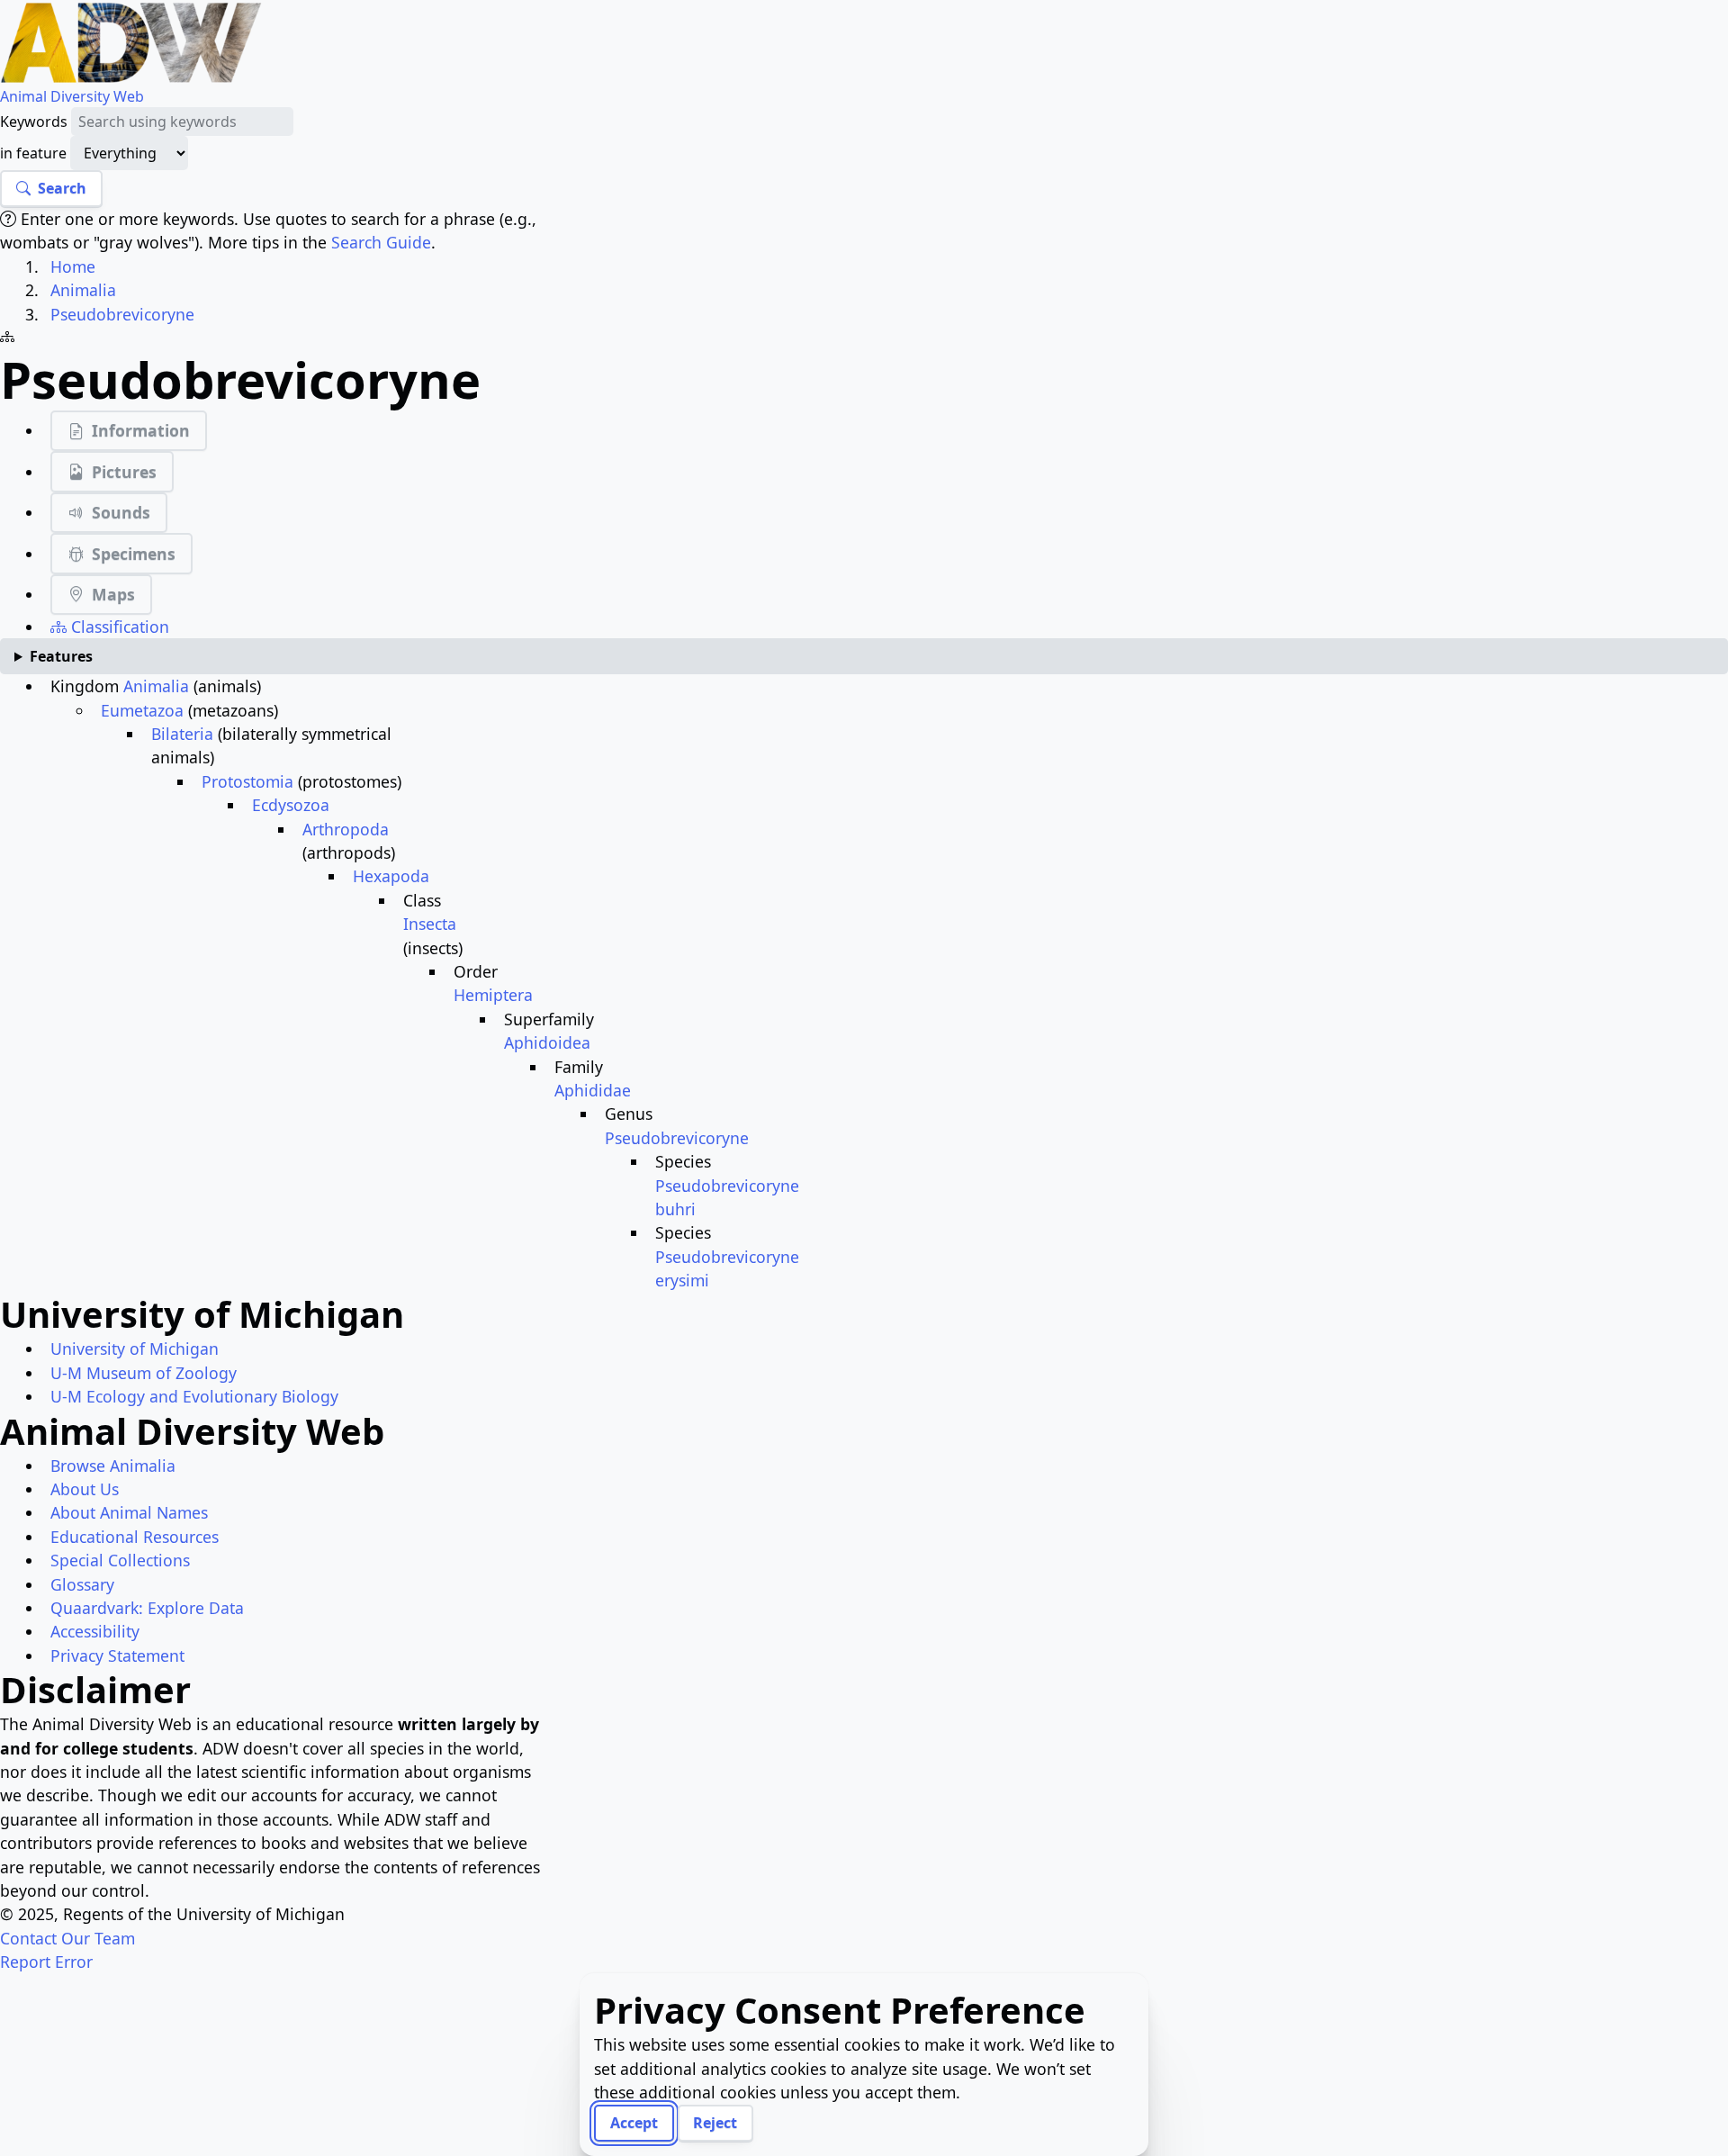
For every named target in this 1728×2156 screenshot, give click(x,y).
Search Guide (381, 242)
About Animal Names (129, 1512)
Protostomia (247, 781)
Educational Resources (135, 1537)
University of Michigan (135, 1349)
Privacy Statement (117, 1655)
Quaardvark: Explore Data (147, 1608)
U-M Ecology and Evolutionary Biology (194, 1396)
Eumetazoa (142, 710)
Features (61, 656)
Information (141, 430)
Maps (113, 594)
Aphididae (593, 1090)
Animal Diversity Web (72, 96)
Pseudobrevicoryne (122, 314)
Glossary (82, 1584)
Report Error (46, 1962)
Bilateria (182, 734)
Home (73, 266)
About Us (85, 1489)
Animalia (83, 290)
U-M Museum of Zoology (144, 1373)
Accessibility (95, 1631)
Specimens (134, 554)
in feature (33, 153)
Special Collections (120, 1560)
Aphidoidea (547, 1042)
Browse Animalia (113, 1466)
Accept (634, 2123)
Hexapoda (391, 876)
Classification (118, 627)
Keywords (34, 122)
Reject (715, 2123)
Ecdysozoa (291, 805)
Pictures (124, 472)
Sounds (121, 512)
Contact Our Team (67, 1938)
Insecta (430, 924)
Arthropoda (346, 829)
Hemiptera (493, 995)
